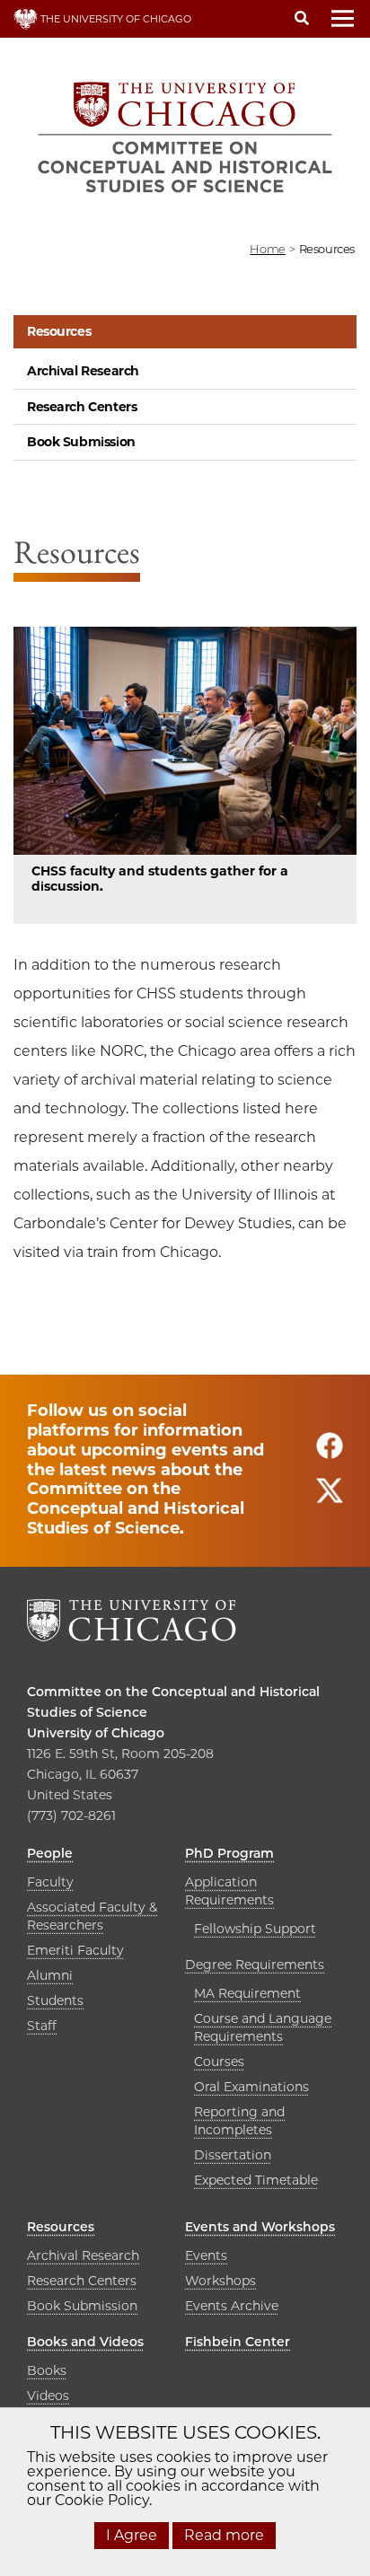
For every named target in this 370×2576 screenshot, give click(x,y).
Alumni (50, 1975)
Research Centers (82, 407)
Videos (48, 2396)
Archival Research (83, 371)
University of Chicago (96, 1733)
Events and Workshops (260, 2227)
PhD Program (229, 1853)
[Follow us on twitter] (330, 1499)
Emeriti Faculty (75, 1950)
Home (267, 249)
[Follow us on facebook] (330, 1454)
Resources (59, 331)
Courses (219, 2062)
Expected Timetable (256, 2180)
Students (55, 2000)
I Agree (132, 2535)
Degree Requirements (255, 1965)
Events (206, 2255)
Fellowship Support (255, 1929)
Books (47, 2370)
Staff (42, 2026)
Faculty (50, 1882)
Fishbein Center (238, 2342)
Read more (224, 2535)
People (50, 1853)
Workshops (220, 2281)
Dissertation (233, 2155)
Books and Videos (85, 2342)
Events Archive (232, 2306)
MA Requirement (247, 1993)
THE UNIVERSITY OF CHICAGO (115, 19)
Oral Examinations (251, 2087)
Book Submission (81, 442)
